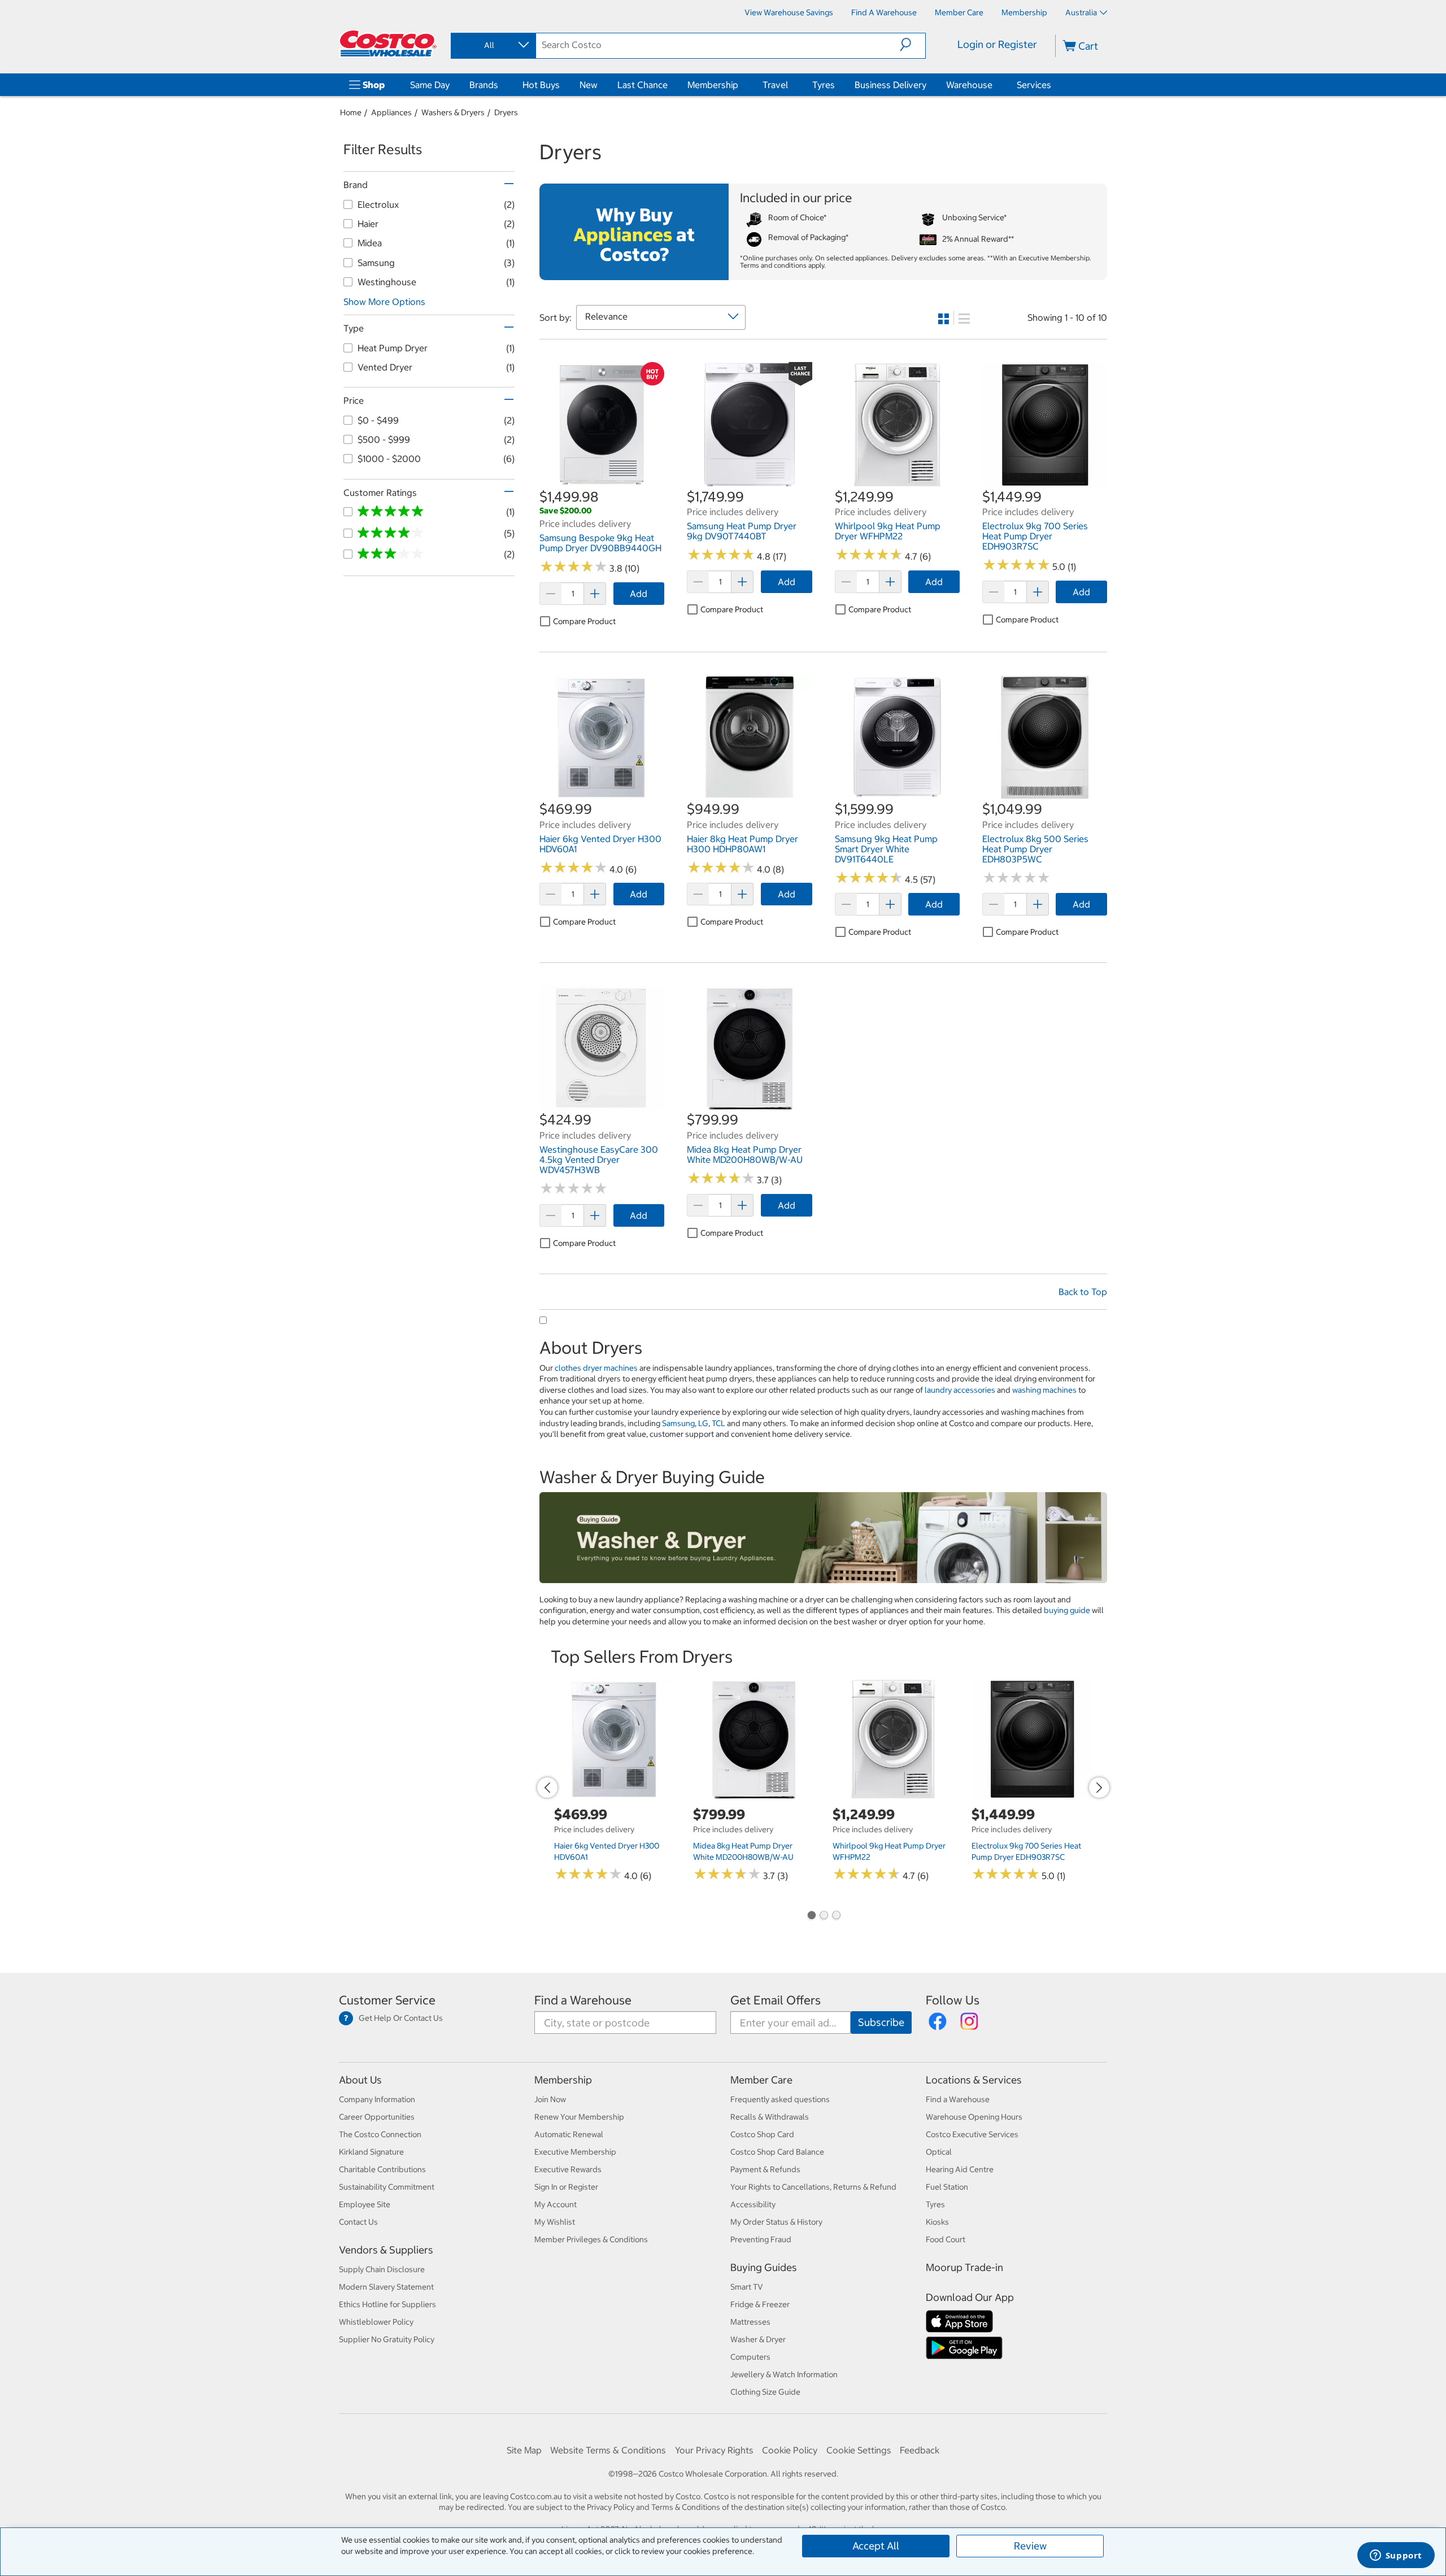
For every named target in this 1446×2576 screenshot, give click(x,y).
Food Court (946, 2239)
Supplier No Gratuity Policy (387, 2339)
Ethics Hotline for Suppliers (387, 2304)
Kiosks (937, 2222)
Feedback (920, 2450)
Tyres (824, 85)
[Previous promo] (547, 1788)
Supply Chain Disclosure (382, 2269)
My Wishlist (555, 2222)
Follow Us (953, 2000)
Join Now (550, 2099)
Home (351, 112)
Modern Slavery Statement (386, 2287)
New (589, 85)
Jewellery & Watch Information (784, 2374)
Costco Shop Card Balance (777, 2152)
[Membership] (741, 85)
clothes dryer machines (596, 1368)
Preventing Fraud (761, 2239)
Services (1034, 85)
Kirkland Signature (371, 2152)
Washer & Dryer (758, 2339)
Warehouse (969, 85)
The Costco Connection (380, 2134)
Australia (1081, 12)
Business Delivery (890, 85)
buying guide (1067, 1610)
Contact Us (358, 2222)
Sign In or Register (566, 2187)
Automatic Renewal (569, 2134)
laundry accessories (960, 1390)
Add (639, 594)
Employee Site (365, 2204)
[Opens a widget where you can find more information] (1396, 2556)
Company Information (377, 2099)
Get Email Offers (776, 2000)
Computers (750, 2357)
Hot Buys (541, 85)
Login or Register (997, 44)
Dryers (506, 112)
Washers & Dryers (453, 112)
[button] (913, 45)
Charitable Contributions (382, 2169)
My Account (556, 2204)
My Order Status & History (776, 2222)
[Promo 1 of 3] (811, 1916)
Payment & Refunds (765, 2169)
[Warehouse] (995, 85)
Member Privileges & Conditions (591, 2239)
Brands (484, 85)
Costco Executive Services (972, 2134)
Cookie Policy (790, 2450)
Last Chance (643, 85)
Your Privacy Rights (714, 2450)
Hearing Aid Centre (960, 2169)
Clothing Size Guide (765, 2392)
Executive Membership (575, 2152)
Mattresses (750, 2322)
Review (1030, 2546)
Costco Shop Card (762, 2134)
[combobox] (493, 45)
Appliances (391, 112)
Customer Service (387, 2000)
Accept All (876, 2546)
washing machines (1044, 1390)
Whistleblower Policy (376, 2322)
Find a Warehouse (583, 2000)
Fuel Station (947, 2187)
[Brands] (500, 85)
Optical (939, 2152)
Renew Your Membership (579, 2117)
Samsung (678, 1423)
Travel (775, 85)
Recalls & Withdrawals (770, 2117)
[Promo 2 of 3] (824, 1916)
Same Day (430, 85)
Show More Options (384, 302)
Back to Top (1083, 1292)
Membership (713, 85)
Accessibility (753, 2204)
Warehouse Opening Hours (974, 2117)
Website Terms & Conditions (608, 2450)
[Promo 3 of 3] (836, 1916)
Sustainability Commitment (387, 2187)
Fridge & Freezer (760, 2304)
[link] (602, 481)
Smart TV (747, 2287)
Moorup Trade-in (964, 2267)
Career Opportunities (377, 2117)
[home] (388, 43)
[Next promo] (1099, 1788)
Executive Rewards (568, 2169)
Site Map (524, 2450)
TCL (718, 1423)
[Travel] (790, 85)
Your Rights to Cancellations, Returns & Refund (813, 2187)
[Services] (1053, 85)
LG (703, 1423)
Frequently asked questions (780, 2099)
